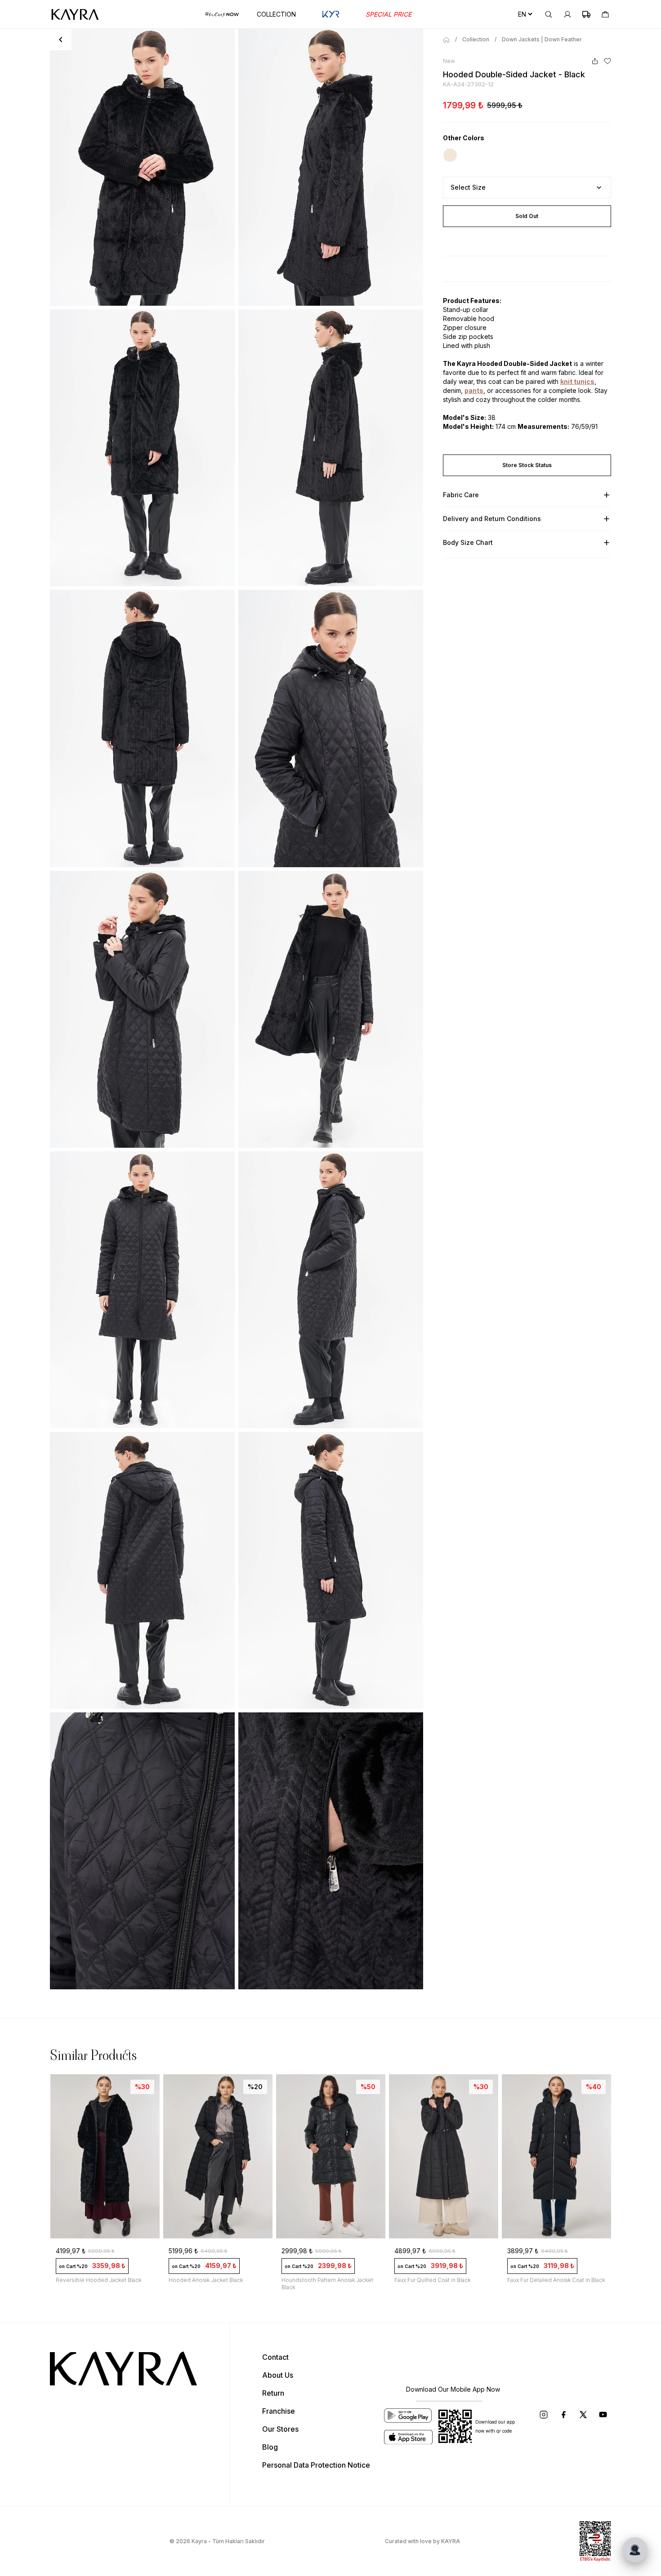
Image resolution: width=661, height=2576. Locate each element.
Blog (270, 2447)
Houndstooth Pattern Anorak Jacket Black (327, 2284)
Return (273, 2393)
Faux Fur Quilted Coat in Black (432, 2280)
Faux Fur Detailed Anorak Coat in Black (556, 2280)
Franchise (279, 2411)
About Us (278, 2375)
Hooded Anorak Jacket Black (206, 2280)
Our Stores (280, 2429)
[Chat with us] (635, 2550)
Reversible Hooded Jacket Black (98, 2280)
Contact (275, 2357)
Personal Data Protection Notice (316, 2465)
